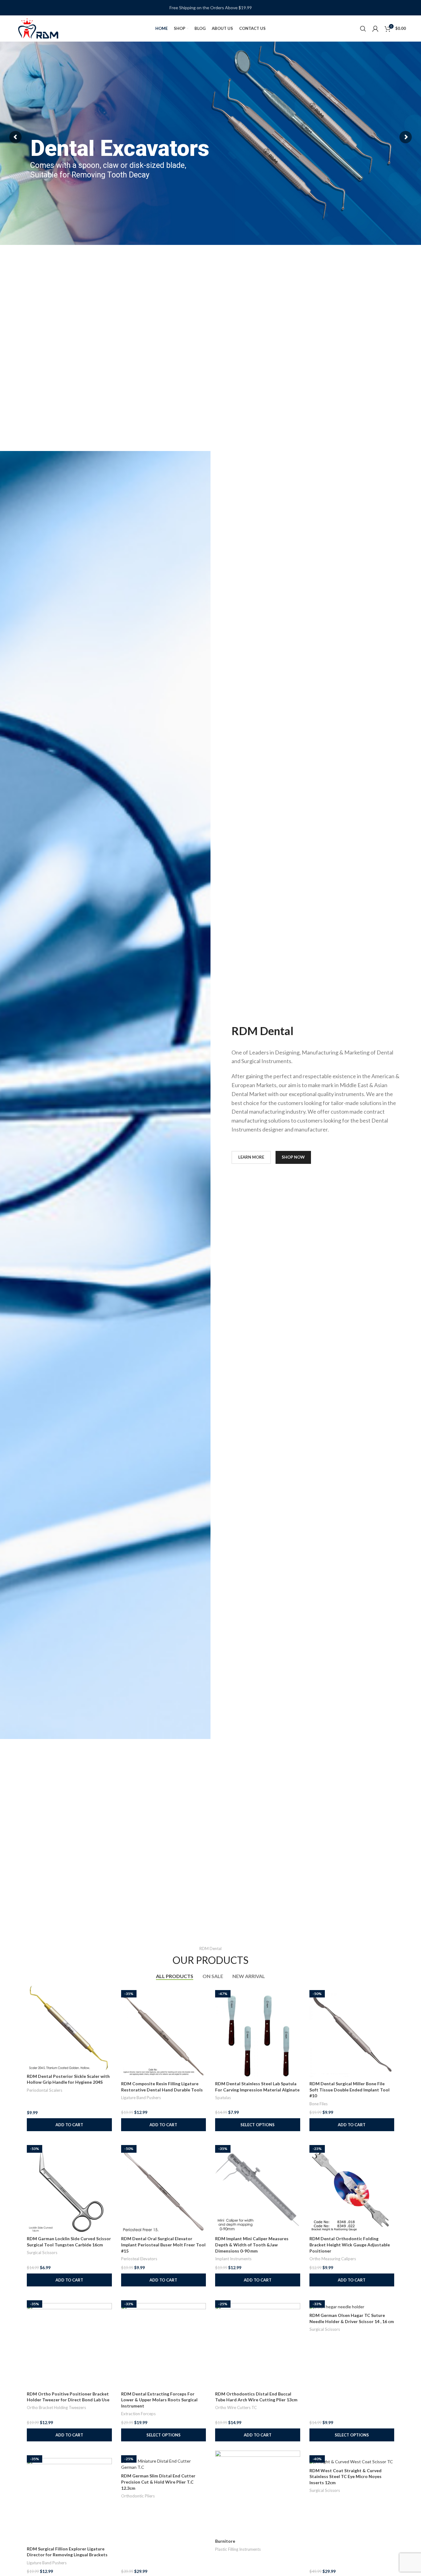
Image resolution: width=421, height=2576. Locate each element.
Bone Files (319, 2104)
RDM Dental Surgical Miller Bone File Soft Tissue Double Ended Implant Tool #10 (349, 2090)
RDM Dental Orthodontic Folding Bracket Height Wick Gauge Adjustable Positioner (350, 2245)
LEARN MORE (251, 1157)
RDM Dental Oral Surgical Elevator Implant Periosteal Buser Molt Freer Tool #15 (163, 2245)
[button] (69, 2125)
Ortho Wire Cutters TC (236, 2407)
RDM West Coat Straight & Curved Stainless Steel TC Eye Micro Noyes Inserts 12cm (345, 2476)
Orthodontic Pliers (138, 2496)
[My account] (375, 29)
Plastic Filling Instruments (238, 2549)
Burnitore (225, 2541)
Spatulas (223, 2098)
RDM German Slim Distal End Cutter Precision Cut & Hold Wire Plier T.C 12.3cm (158, 2482)
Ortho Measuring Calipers (333, 2259)
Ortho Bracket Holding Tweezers (56, 2407)
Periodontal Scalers (45, 2090)
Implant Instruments (233, 2259)
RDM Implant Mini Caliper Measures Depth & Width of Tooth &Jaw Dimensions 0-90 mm (252, 2245)
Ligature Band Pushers (141, 2098)
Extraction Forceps (138, 2414)
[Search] (363, 29)
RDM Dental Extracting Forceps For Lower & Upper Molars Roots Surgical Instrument (159, 2400)
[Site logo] (38, 28)
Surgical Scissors (42, 2253)
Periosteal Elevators (139, 2259)
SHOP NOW (293, 1157)
